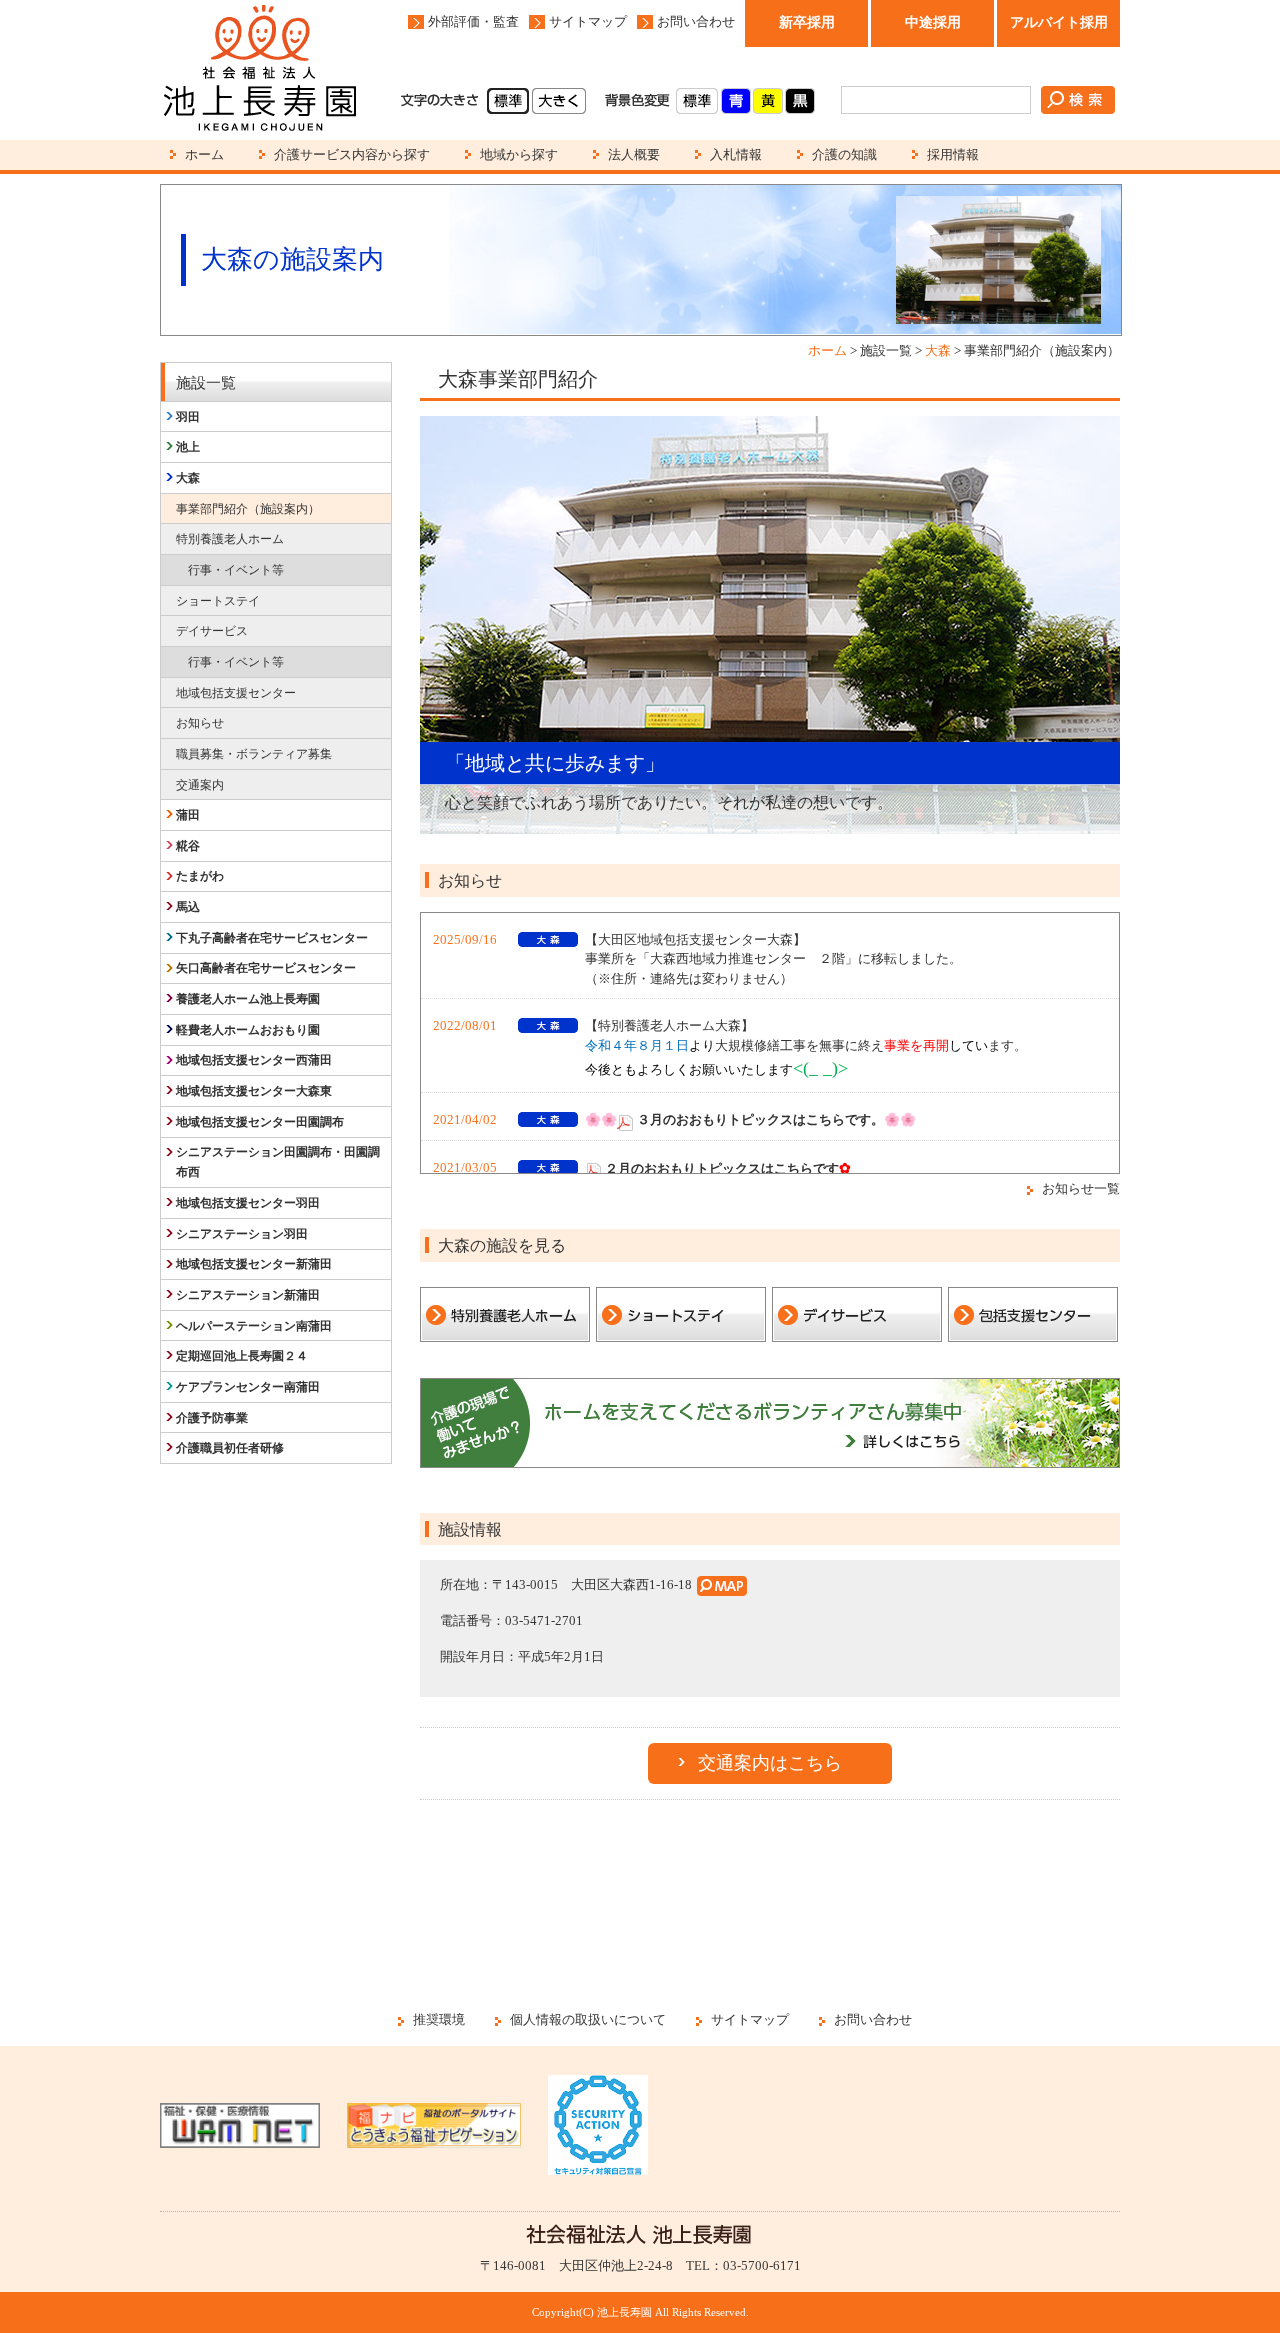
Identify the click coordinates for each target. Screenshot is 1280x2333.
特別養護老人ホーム (230, 539)
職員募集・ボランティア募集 (254, 754)
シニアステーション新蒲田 (248, 1295)
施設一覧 (206, 383)
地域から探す (519, 154)
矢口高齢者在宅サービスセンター (266, 968)
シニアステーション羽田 (242, 1234)
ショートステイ (218, 601)
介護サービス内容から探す (352, 154)
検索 (1078, 100)
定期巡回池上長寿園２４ (242, 1356)
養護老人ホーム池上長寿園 (248, 999)
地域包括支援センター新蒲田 (254, 1264)
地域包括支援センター (236, 693)
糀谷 (188, 846)
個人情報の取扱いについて (588, 2019)
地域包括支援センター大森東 (254, 1091)
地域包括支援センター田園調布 (260, 1122)
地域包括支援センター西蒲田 (254, 1060)
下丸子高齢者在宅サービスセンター (272, 938)
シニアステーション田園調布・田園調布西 (278, 1162)
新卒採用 (807, 22)
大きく (559, 101)
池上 (188, 447)
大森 (938, 350)
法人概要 (634, 154)
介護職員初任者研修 (230, 1448)
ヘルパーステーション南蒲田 (254, 1326)
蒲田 (188, 815)
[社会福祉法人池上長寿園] (260, 70)
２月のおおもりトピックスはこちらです (722, 1168)
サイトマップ (588, 21)
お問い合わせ (696, 21)
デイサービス (212, 631)
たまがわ (200, 876)
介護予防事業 (212, 1418)
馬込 (188, 907)
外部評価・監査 (473, 21)
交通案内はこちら (770, 1763)
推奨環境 (439, 2019)
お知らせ (200, 723)
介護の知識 (844, 154)
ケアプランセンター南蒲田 (248, 1387)
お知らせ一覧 (1081, 1188)
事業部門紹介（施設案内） (248, 509)
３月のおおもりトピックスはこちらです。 (760, 1119)
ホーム (204, 154)
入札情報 (736, 154)
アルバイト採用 (1059, 22)
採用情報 (953, 154)
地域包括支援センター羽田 (248, 1203)
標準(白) (697, 101)
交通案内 (200, 785)
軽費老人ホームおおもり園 (248, 1030)
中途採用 (933, 22)
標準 (508, 101)
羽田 (188, 417)
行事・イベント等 (236, 570)
